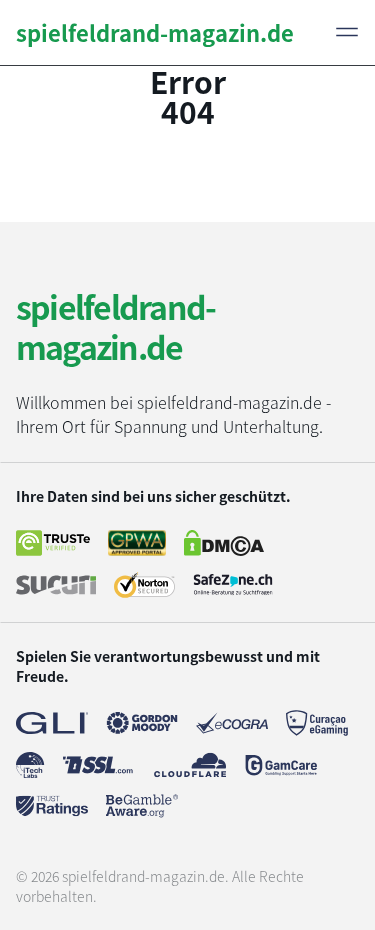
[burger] (347, 32)
